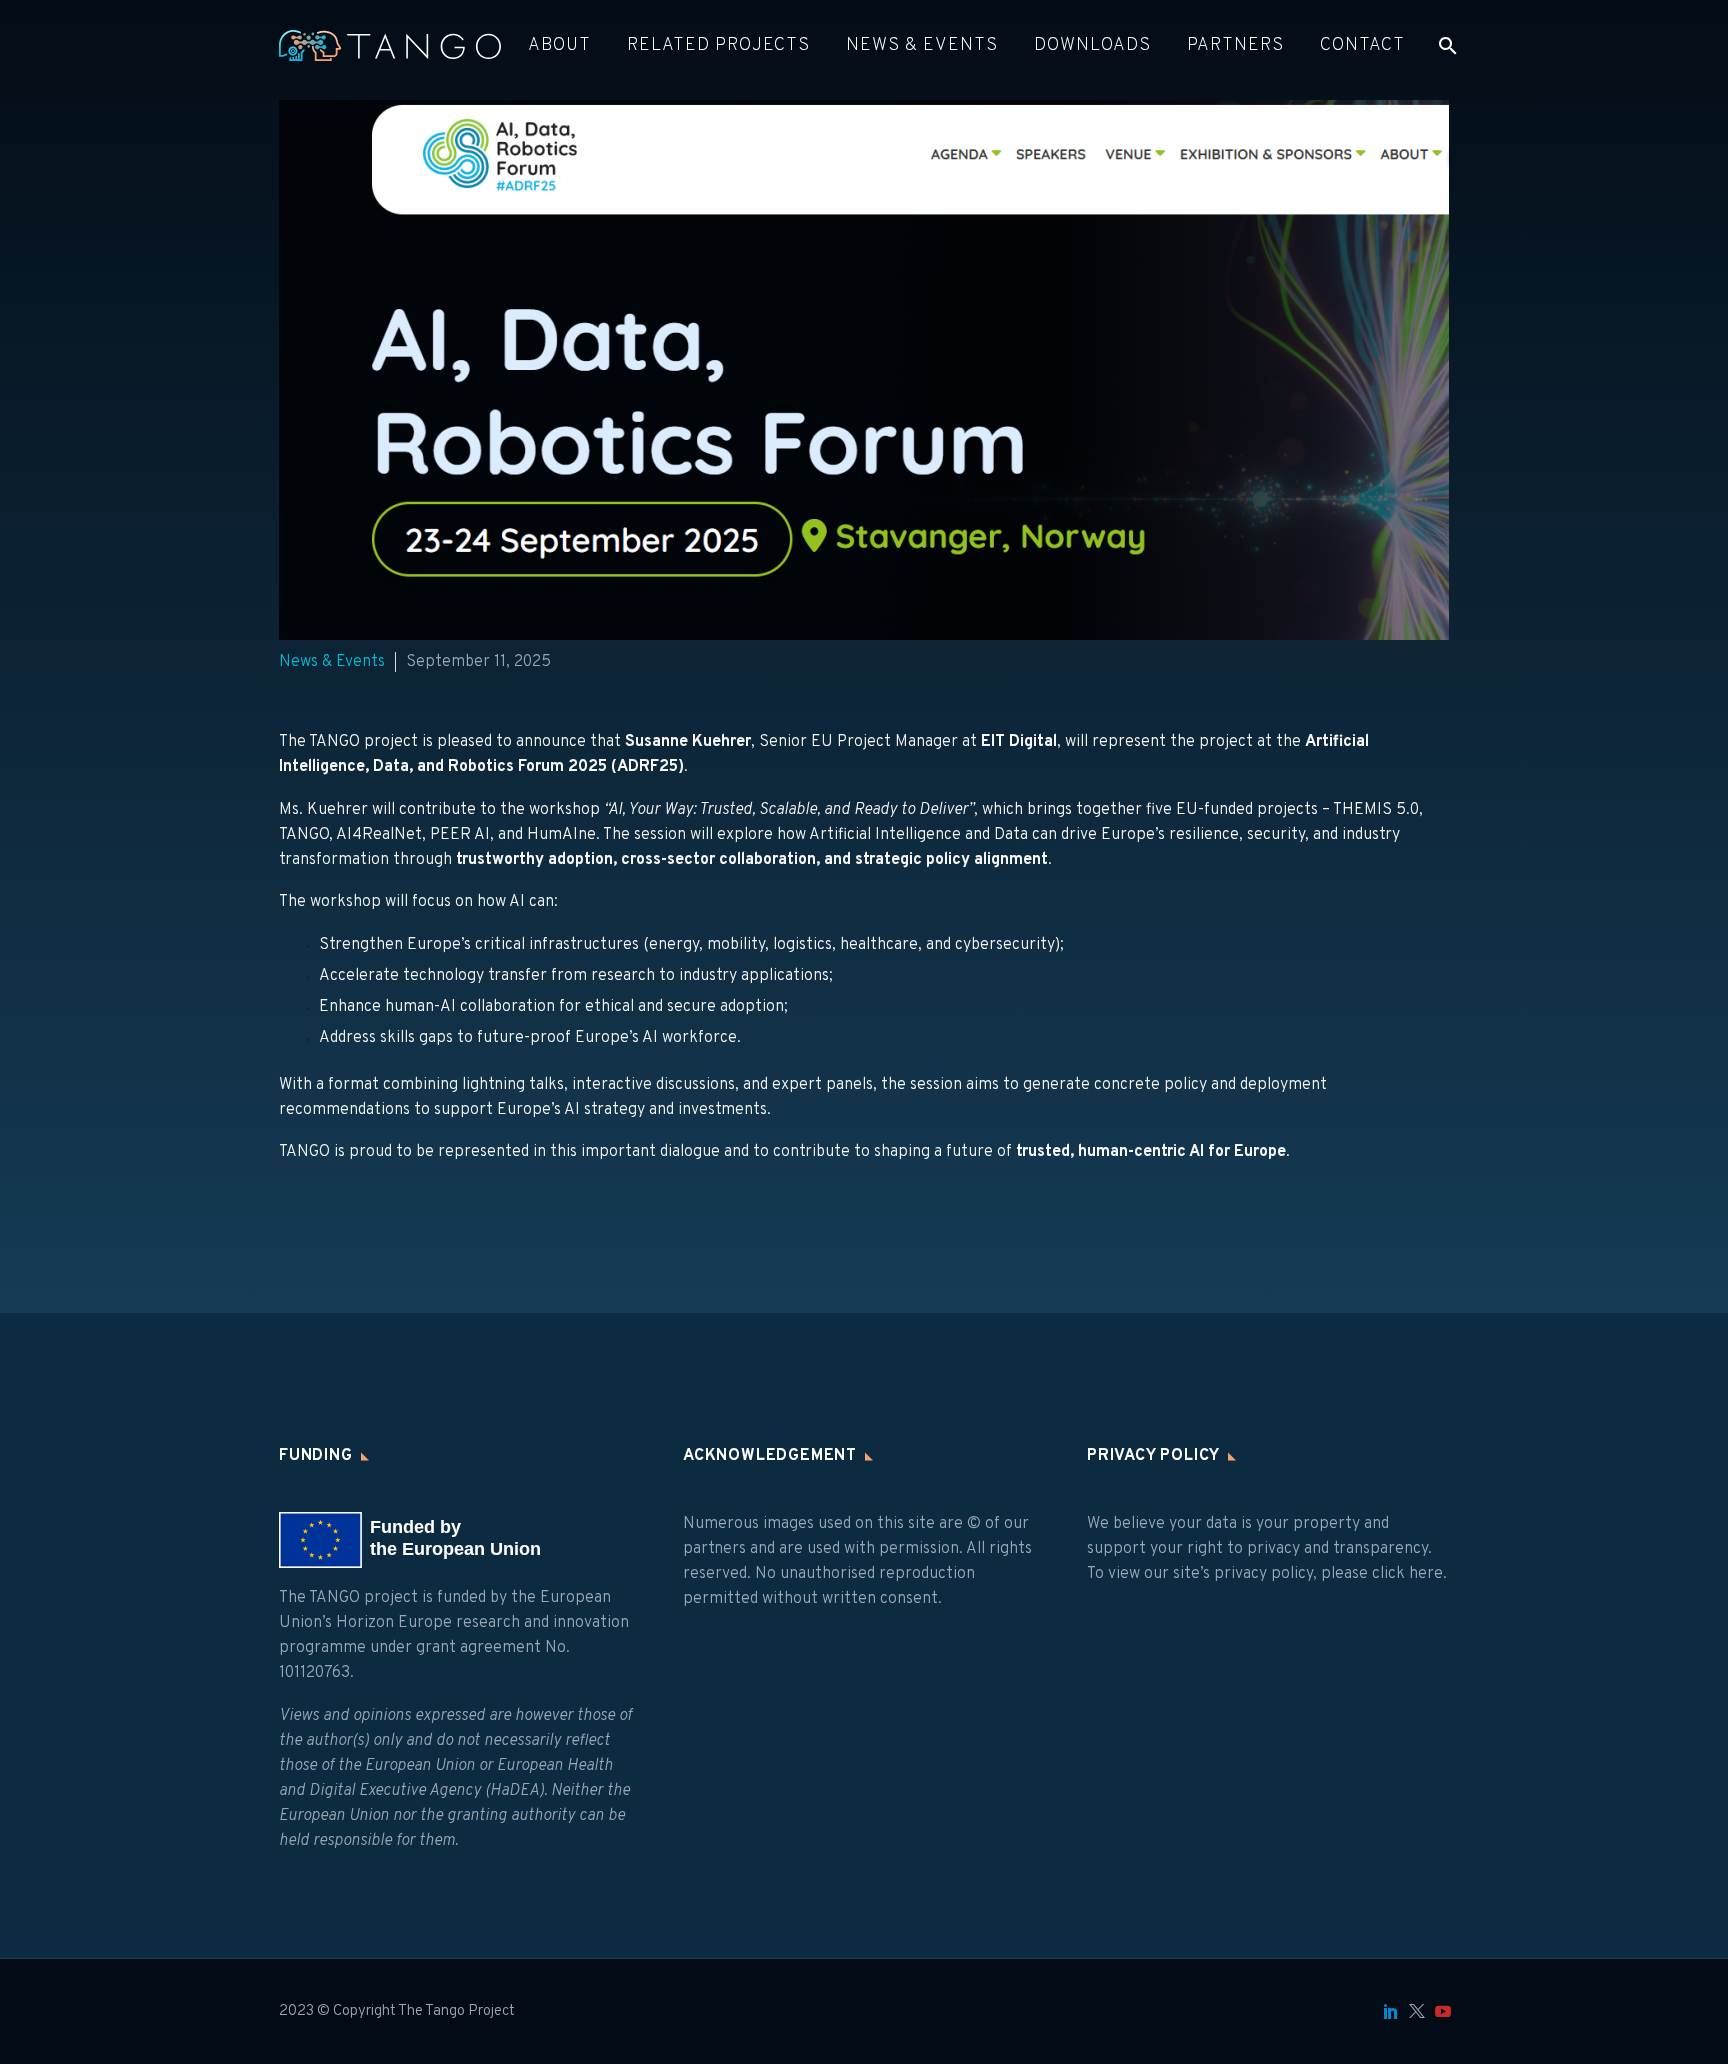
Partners (1235, 45)
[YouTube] (1443, 2011)
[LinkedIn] (1391, 2011)
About (559, 45)
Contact (1362, 45)
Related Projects (718, 45)
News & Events (922, 45)
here (1426, 1574)
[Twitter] (1417, 2011)
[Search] (1446, 45)
